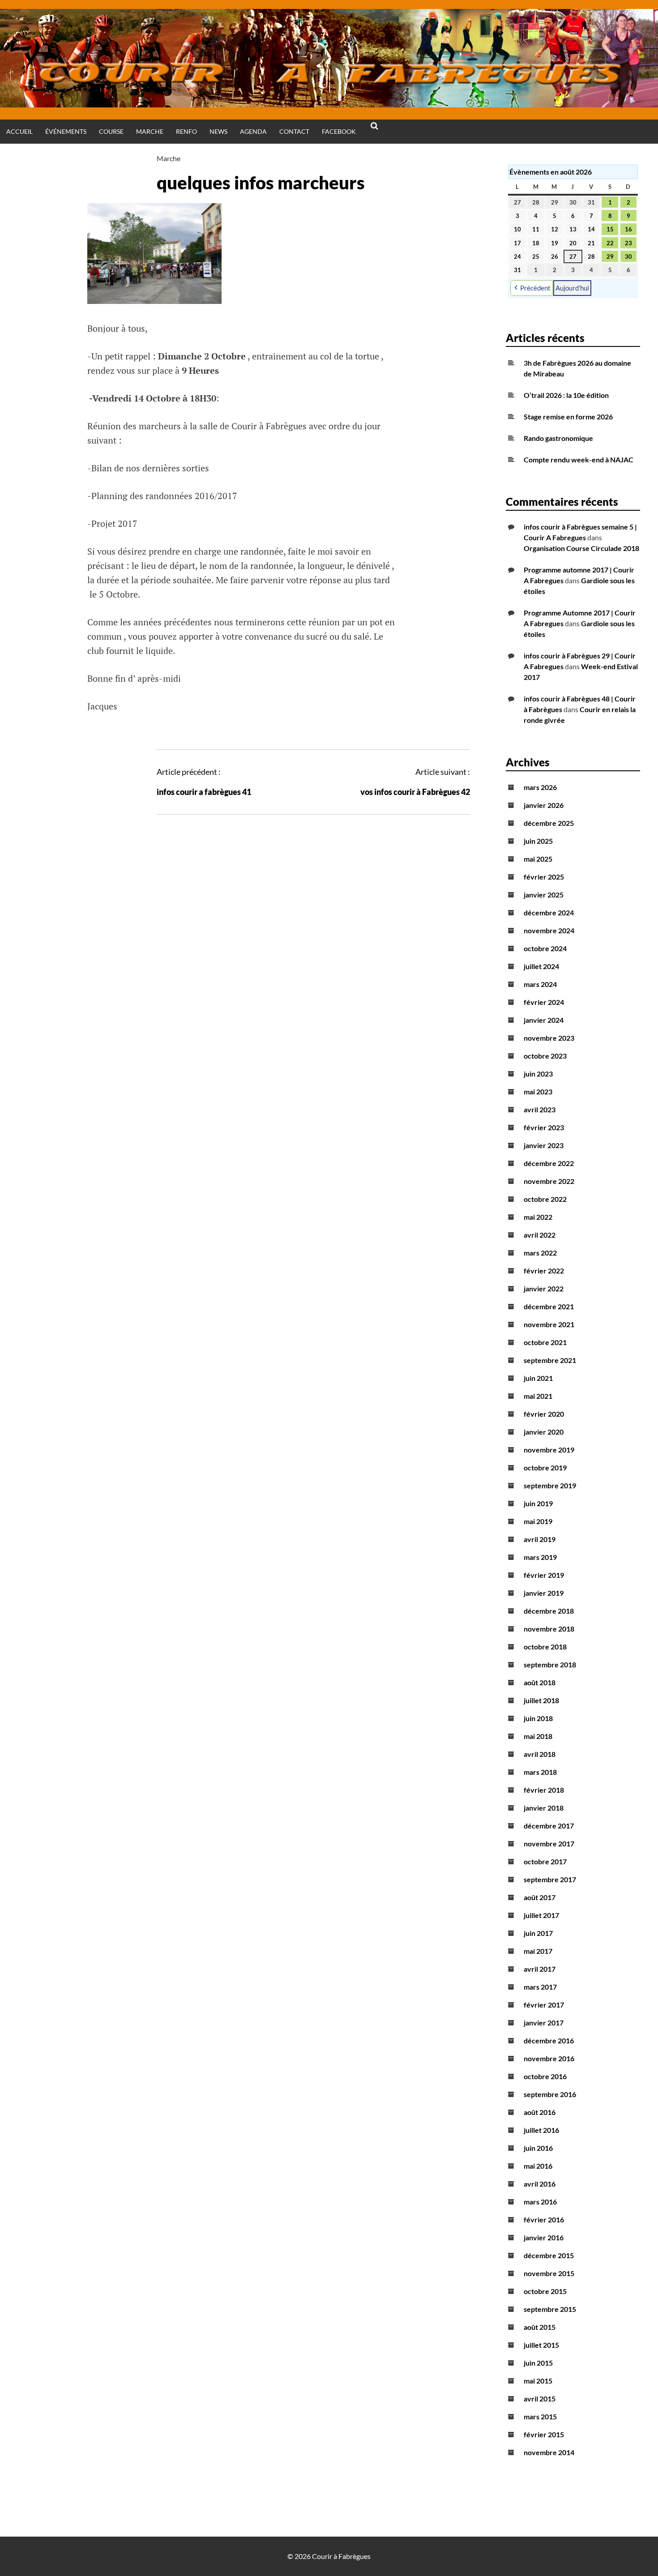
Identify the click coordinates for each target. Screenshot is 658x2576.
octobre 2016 (545, 2076)
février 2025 (544, 877)
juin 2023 (538, 1074)
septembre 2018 (550, 1664)
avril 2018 (540, 1754)
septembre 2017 (550, 1879)
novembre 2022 (549, 1181)
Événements (66, 131)
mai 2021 (538, 1396)
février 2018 (544, 1790)
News (218, 131)
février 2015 (544, 2434)
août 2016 (540, 2112)
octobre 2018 (545, 1647)
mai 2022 (538, 1217)
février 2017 (544, 2005)
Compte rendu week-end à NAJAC (579, 459)
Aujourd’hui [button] (572, 288)
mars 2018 (540, 1772)
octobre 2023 (545, 1056)
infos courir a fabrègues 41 (204, 792)
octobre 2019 (545, 1467)
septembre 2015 (550, 2309)
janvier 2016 (544, 2237)
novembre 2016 (549, 2058)
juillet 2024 (541, 966)
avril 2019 (540, 1539)
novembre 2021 (549, 1324)
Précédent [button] (535, 288)
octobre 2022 (545, 1199)
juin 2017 (538, 1933)
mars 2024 (540, 984)
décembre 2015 (549, 2255)
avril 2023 (540, 1109)
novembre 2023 (549, 1038)
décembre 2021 (549, 1306)
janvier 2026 (544, 805)
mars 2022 (540, 1253)
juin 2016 (538, 2148)
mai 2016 (538, 2166)
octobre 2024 (545, 948)
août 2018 (540, 1682)
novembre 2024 (549, 930)
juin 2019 (538, 1503)
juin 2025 (538, 841)
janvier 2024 (544, 1020)
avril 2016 (540, 2184)
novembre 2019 (549, 1450)
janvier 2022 (544, 1288)
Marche (150, 131)
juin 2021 (538, 1378)
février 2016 (544, 2219)
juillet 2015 (541, 2345)
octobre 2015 (545, 2291)
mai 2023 (538, 1091)
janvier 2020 (544, 1432)
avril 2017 (540, 1969)
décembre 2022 (549, 1163)
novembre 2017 (549, 1843)
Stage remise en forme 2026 (568, 417)
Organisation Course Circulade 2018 (581, 548)
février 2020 (544, 1414)
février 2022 (544, 1271)
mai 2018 (538, 1736)
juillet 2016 (541, 2130)
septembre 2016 (550, 2094)
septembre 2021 (550, 1360)
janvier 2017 (544, 2023)
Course (111, 131)
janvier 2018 (544, 1808)
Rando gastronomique (558, 438)
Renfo (186, 131)
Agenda (253, 131)
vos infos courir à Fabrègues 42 (415, 792)
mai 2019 (538, 1521)
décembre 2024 (549, 912)
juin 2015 (538, 2363)
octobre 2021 (545, 1342)
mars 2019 (540, 1557)
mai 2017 (538, 1951)
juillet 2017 (541, 1915)
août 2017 (540, 1897)
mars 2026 (540, 787)
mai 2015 (538, 2381)
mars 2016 (540, 2202)
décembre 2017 (549, 1826)
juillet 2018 (541, 1700)
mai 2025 (538, 859)
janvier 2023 (544, 1145)
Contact (294, 131)
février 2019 (544, 1575)
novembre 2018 (549, 1629)
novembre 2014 (549, 2452)
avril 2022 (540, 1235)
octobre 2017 (545, 1861)
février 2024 (544, 1002)
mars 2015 (540, 2416)
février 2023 (544, 1127)
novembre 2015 (549, 2273)
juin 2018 (538, 1718)
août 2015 (540, 2327)
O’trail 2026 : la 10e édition (566, 395)
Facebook (339, 131)
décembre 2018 (549, 1611)
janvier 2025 (544, 895)
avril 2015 (540, 2399)
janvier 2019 (544, 1593)
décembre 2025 (549, 823)
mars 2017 (540, 1987)
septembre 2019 (550, 1485)
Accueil (19, 131)
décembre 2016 (549, 2040)
